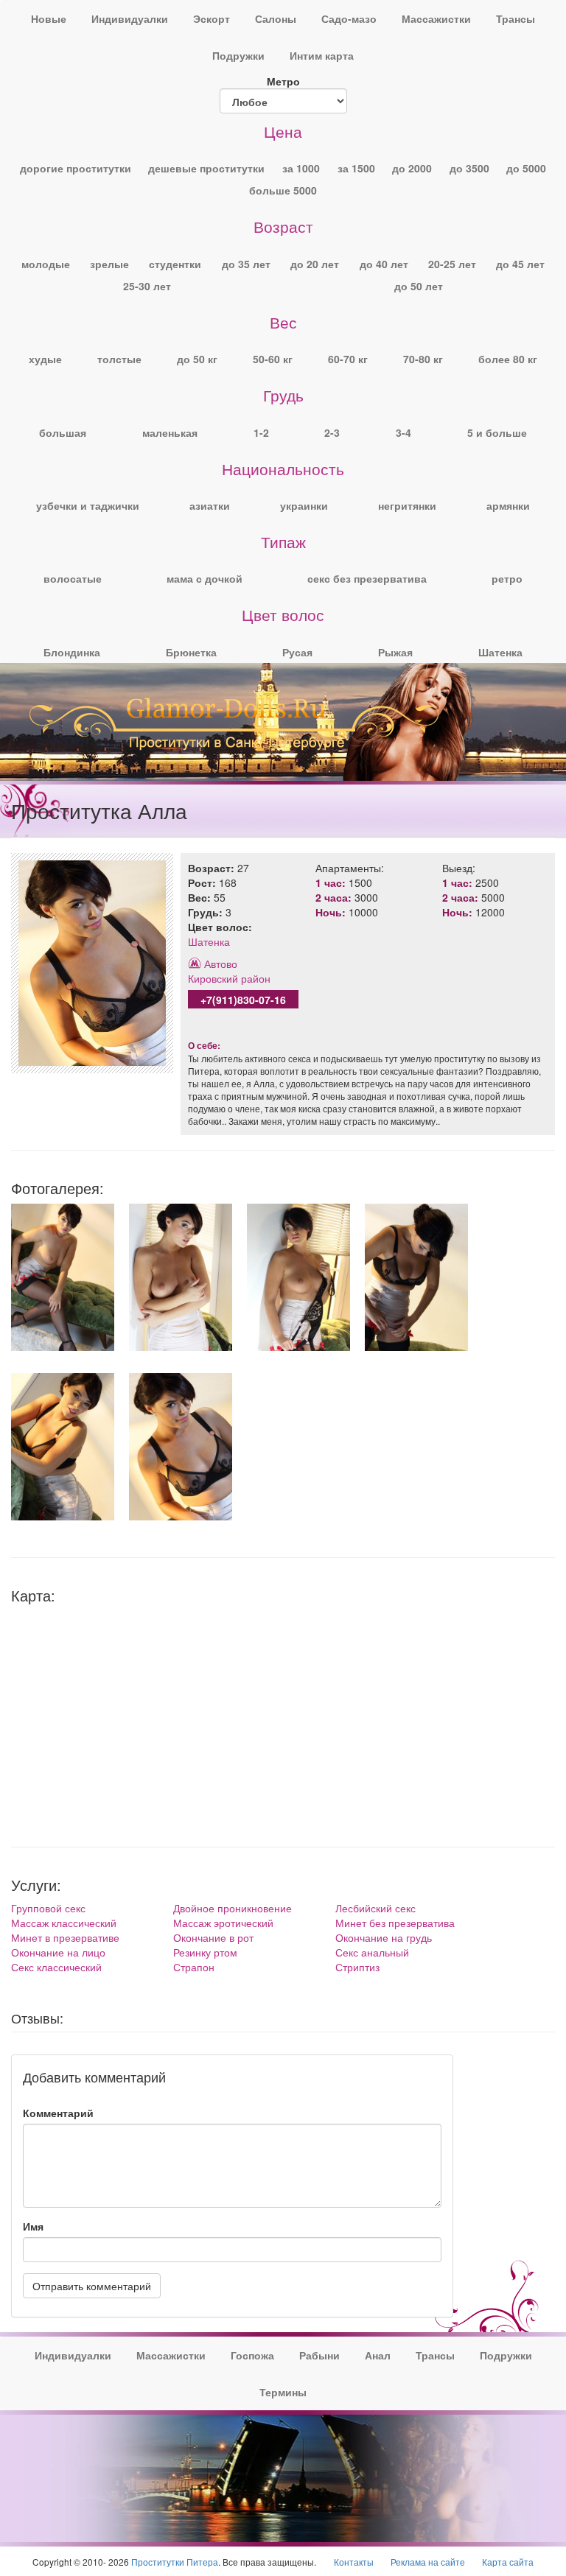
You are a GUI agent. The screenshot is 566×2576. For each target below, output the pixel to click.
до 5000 (526, 168)
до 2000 (412, 168)
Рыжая (395, 652)
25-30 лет (147, 286)
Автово (221, 964)
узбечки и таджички (88, 505)
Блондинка (72, 652)
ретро (507, 578)
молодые (46, 264)
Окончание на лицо (58, 1952)
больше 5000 (283, 190)
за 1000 (301, 168)
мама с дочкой (205, 578)
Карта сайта (508, 2562)
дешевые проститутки (206, 168)
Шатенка (500, 652)
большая (63, 432)
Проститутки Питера (175, 2562)
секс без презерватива (367, 578)
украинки (304, 505)
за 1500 (356, 168)
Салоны (276, 18)
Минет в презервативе (65, 1937)
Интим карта (322, 55)
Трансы (516, 18)
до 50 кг (197, 359)
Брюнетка (191, 652)
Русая (297, 652)
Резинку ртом (205, 1952)
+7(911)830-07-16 (243, 1000)
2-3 (332, 432)
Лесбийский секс (375, 1908)
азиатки (210, 505)
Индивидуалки (130, 18)
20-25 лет (452, 264)
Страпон (194, 1967)
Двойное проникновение (233, 1908)
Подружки (238, 55)
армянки (508, 505)
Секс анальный (372, 1952)
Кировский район (229, 978)
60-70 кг (348, 359)
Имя (33, 2226)
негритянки (407, 505)
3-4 (403, 432)
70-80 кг (423, 359)
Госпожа (252, 2355)
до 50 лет (419, 286)
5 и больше (497, 432)
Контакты (354, 2562)
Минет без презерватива (395, 1923)
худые (45, 359)
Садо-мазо (349, 18)
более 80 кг (508, 359)
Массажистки (436, 18)
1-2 (261, 432)
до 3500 (469, 168)
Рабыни (319, 2355)
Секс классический (56, 1967)
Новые (49, 18)
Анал (378, 2355)
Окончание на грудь (384, 1937)
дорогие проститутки (76, 168)
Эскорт (212, 18)
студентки (175, 264)
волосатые (73, 578)
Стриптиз (357, 1967)
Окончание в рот (213, 1937)
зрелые (109, 264)
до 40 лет (384, 264)
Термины (283, 2392)
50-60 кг (273, 359)
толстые (119, 359)
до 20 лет (315, 264)
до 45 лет (520, 264)
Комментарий (58, 2113)
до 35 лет (246, 264)
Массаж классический (64, 1923)
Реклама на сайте (428, 2562)
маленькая (170, 432)
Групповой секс (48, 1908)
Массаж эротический (223, 1923)
